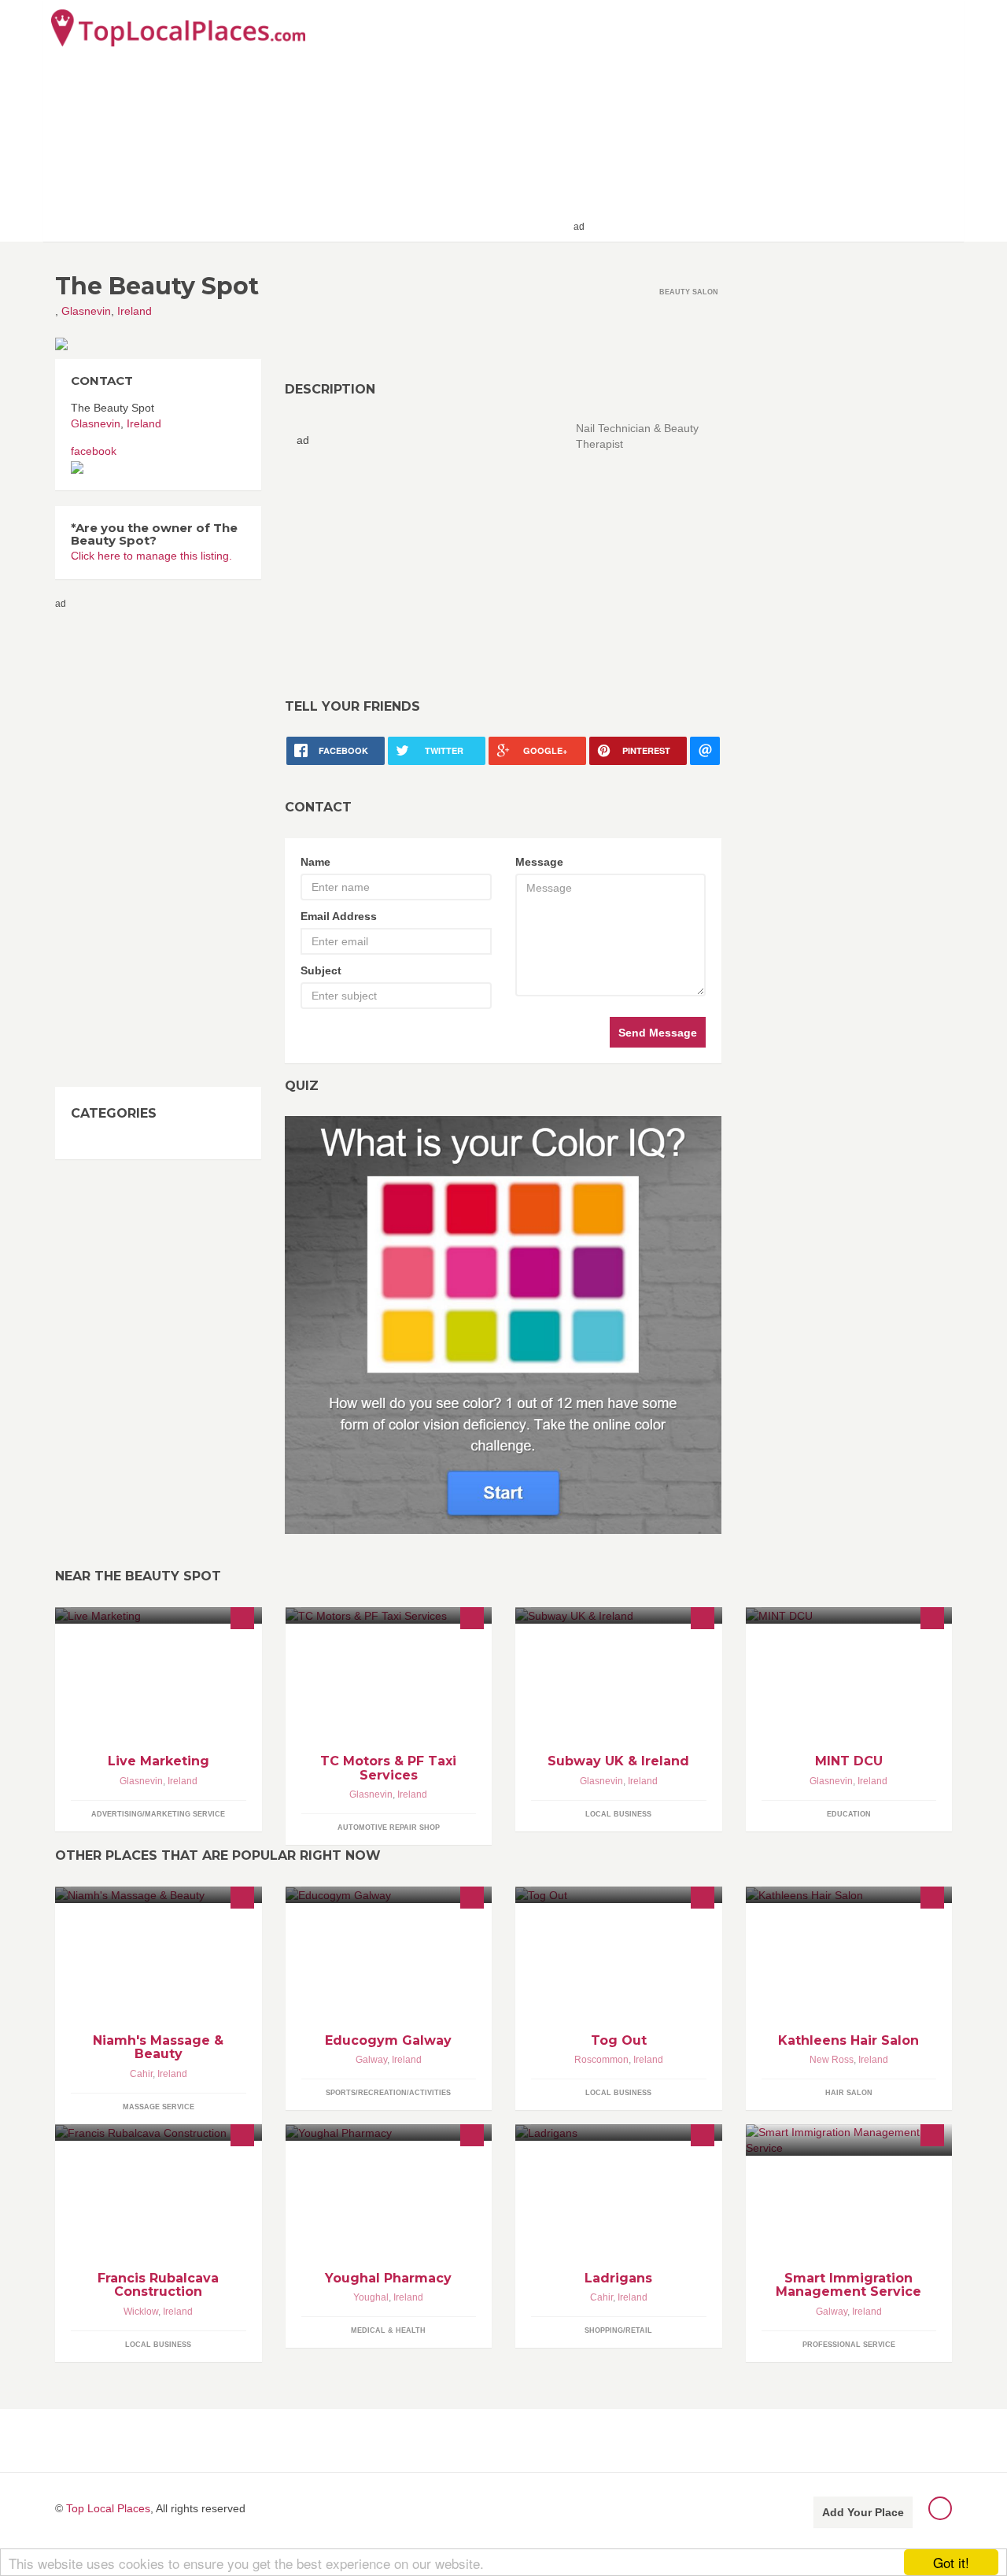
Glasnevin (86, 311)
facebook (94, 451)
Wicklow (141, 2312)
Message (539, 862)
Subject (321, 970)
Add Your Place (863, 2512)
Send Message (658, 1033)
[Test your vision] (503, 1325)
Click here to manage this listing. (151, 556)
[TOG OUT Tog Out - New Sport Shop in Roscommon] (619, 1895)
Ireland (135, 311)
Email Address (339, 916)
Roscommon (601, 2060)
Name (315, 862)
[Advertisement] (772, 120)
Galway (371, 2060)
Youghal (371, 2297)
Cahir (141, 2074)
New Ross (832, 2060)
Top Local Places (108, 2508)
